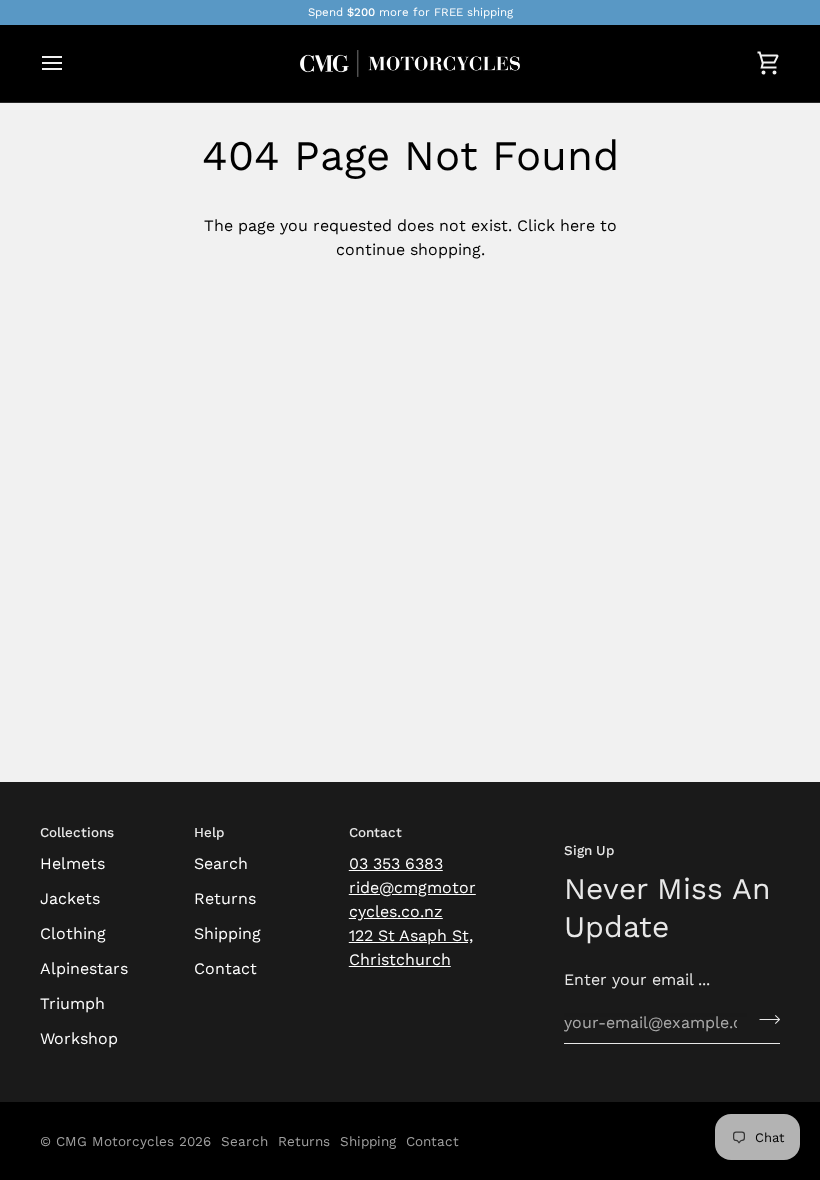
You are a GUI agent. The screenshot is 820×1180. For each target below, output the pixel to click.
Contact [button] (375, 832)
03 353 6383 (396, 863)
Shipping (227, 933)
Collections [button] (77, 832)
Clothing (73, 933)
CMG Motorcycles (115, 1141)
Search (221, 863)
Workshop (79, 1038)
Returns (225, 898)
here (577, 225)
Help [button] (209, 832)
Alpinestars (84, 968)
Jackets (70, 898)
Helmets (72, 863)
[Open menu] (70, 63)
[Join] (763, 1020)
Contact (225, 968)
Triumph (72, 1003)
